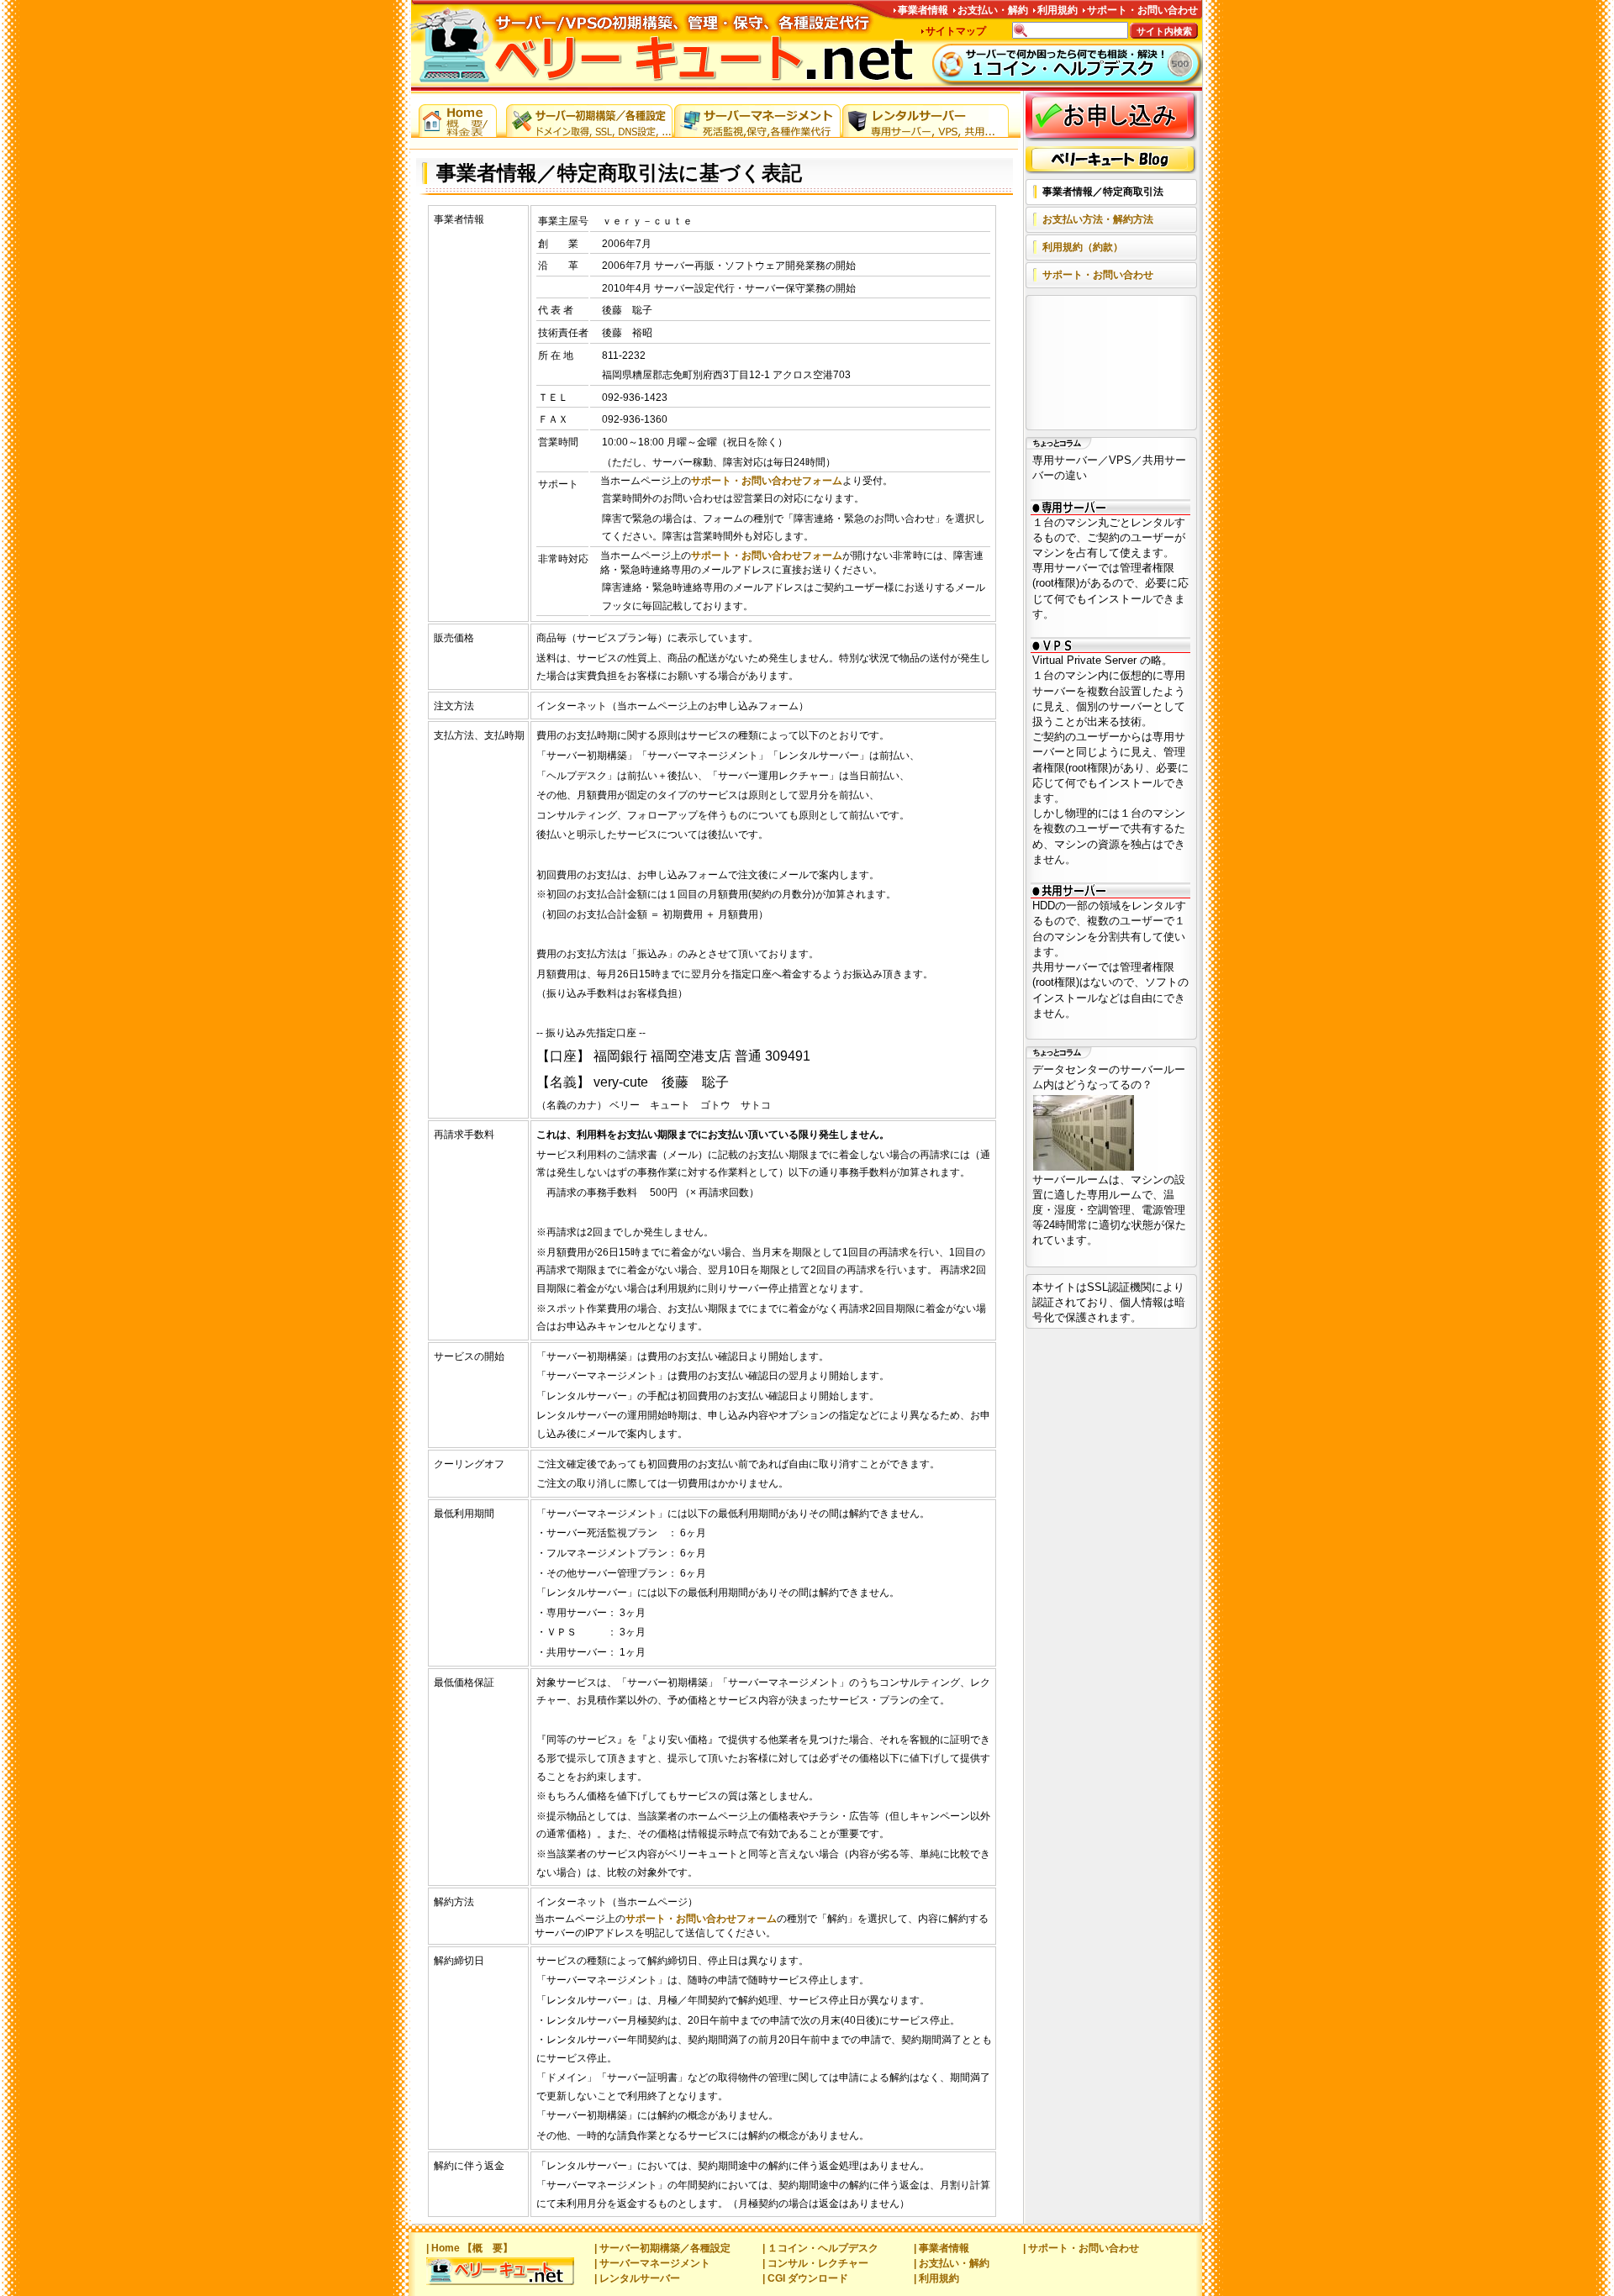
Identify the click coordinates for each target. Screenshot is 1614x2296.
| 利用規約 (936, 2278)
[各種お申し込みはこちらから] (1111, 117)
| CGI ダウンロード (805, 2278)
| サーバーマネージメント (652, 2263)
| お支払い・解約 (952, 2263)
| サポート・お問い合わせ (1081, 2248)
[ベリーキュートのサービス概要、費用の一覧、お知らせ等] (458, 117)
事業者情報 (923, 10)
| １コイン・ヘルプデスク (820, 2248)
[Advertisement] (1108, 364)
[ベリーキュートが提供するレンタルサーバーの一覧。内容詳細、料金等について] (926, 117)
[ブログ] (1111, 160)
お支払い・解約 (993, 10)
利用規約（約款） (1083, 247)
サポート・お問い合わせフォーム (767, 481)
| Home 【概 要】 (469, 2248)
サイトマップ (956, 31)
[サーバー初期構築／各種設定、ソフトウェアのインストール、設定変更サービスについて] (589, 117)
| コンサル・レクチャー (815, 2263)
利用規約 (1058, 10)
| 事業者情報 (941, 2248)
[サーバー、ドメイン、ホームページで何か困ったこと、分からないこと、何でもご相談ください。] (1068, 65)
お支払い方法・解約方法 (1098, 219)
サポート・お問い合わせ (1142, 10)
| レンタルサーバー (637, 2278)
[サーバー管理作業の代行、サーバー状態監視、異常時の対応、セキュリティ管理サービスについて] (757, 117)
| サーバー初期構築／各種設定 (662, 2248)
